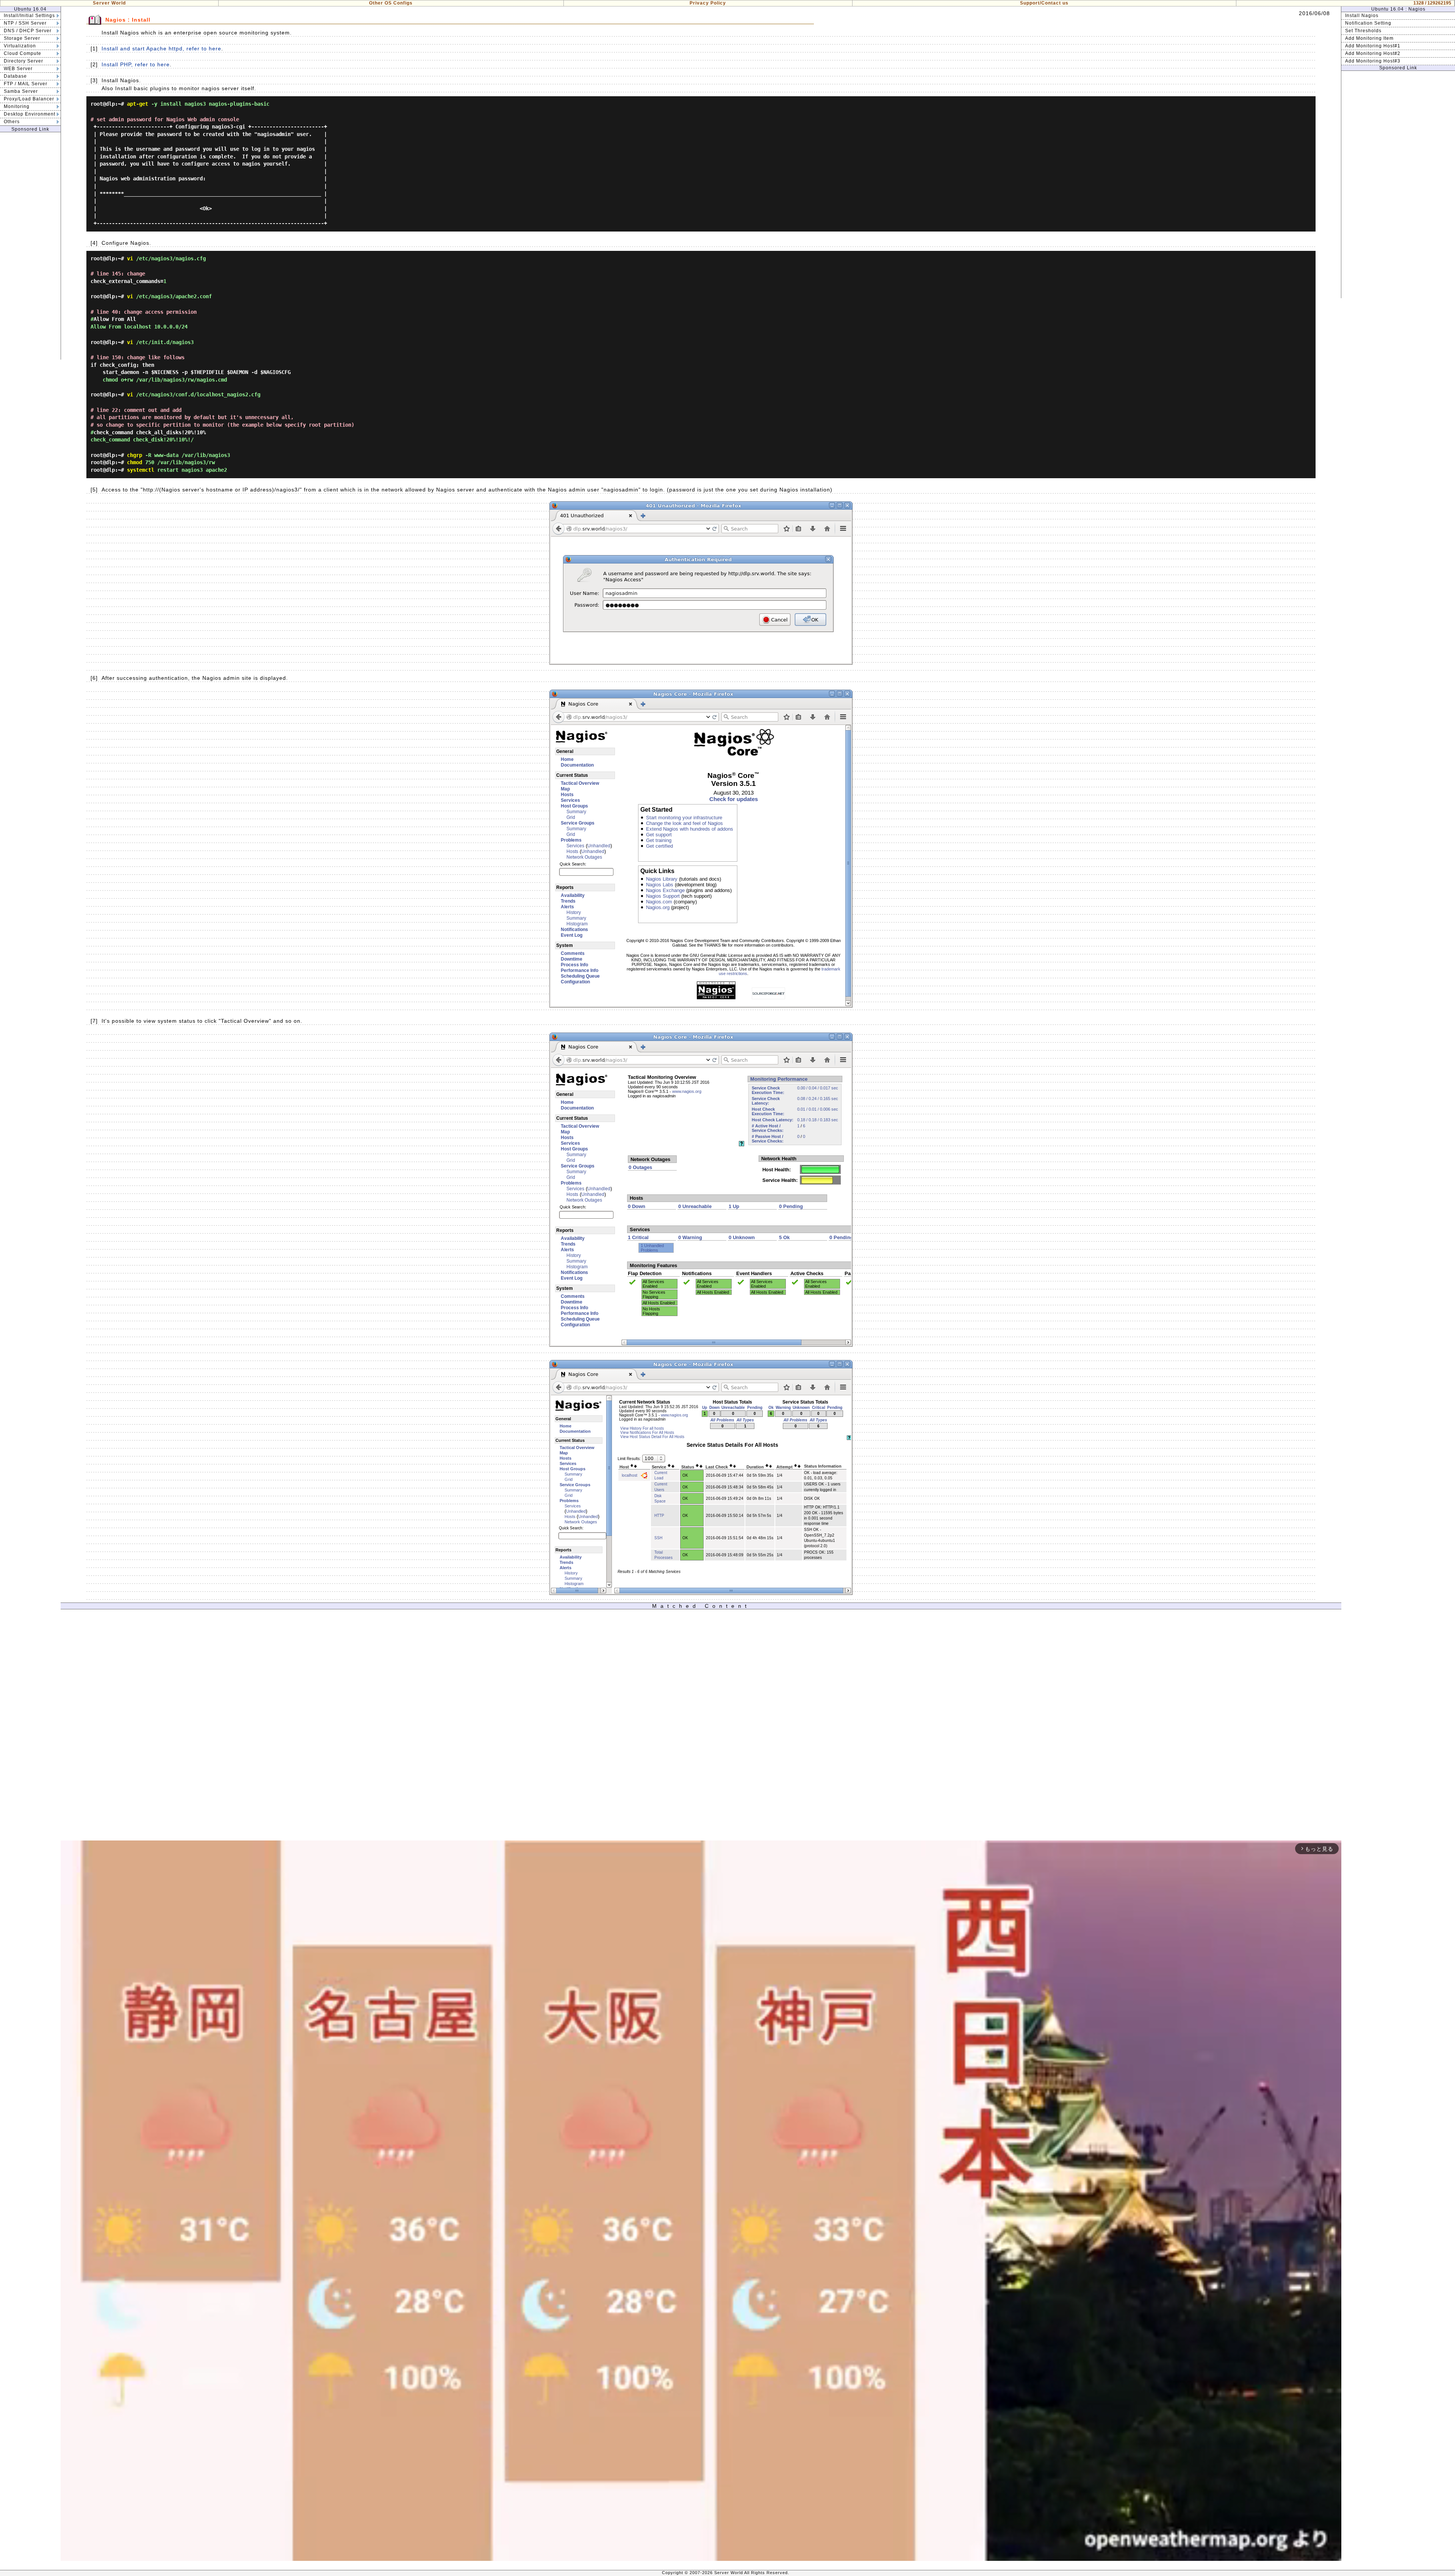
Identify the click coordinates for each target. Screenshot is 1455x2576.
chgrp (135, 455)
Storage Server (22, 38)
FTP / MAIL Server (26, 84)
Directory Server (23, 61)
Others (12, 122)
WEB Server (18, 69)
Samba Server (21, 91)
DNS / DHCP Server (28, 31)
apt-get (138, 104)
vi (130, 258)
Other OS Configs (391, 3)
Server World (109, 3)
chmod (135, 462)
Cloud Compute (23, 53)
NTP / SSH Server (25, 23)
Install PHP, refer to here (136, 64)
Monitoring (17, 106)
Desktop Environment (30, 114)
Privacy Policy (708, 3)
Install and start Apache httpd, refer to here (161, 49)
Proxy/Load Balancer (29, 99)
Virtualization (20, 46)
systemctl (141, 470)
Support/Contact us (1044, 3)
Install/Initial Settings (29, 16)
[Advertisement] (30, 246)
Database (15, 76)
